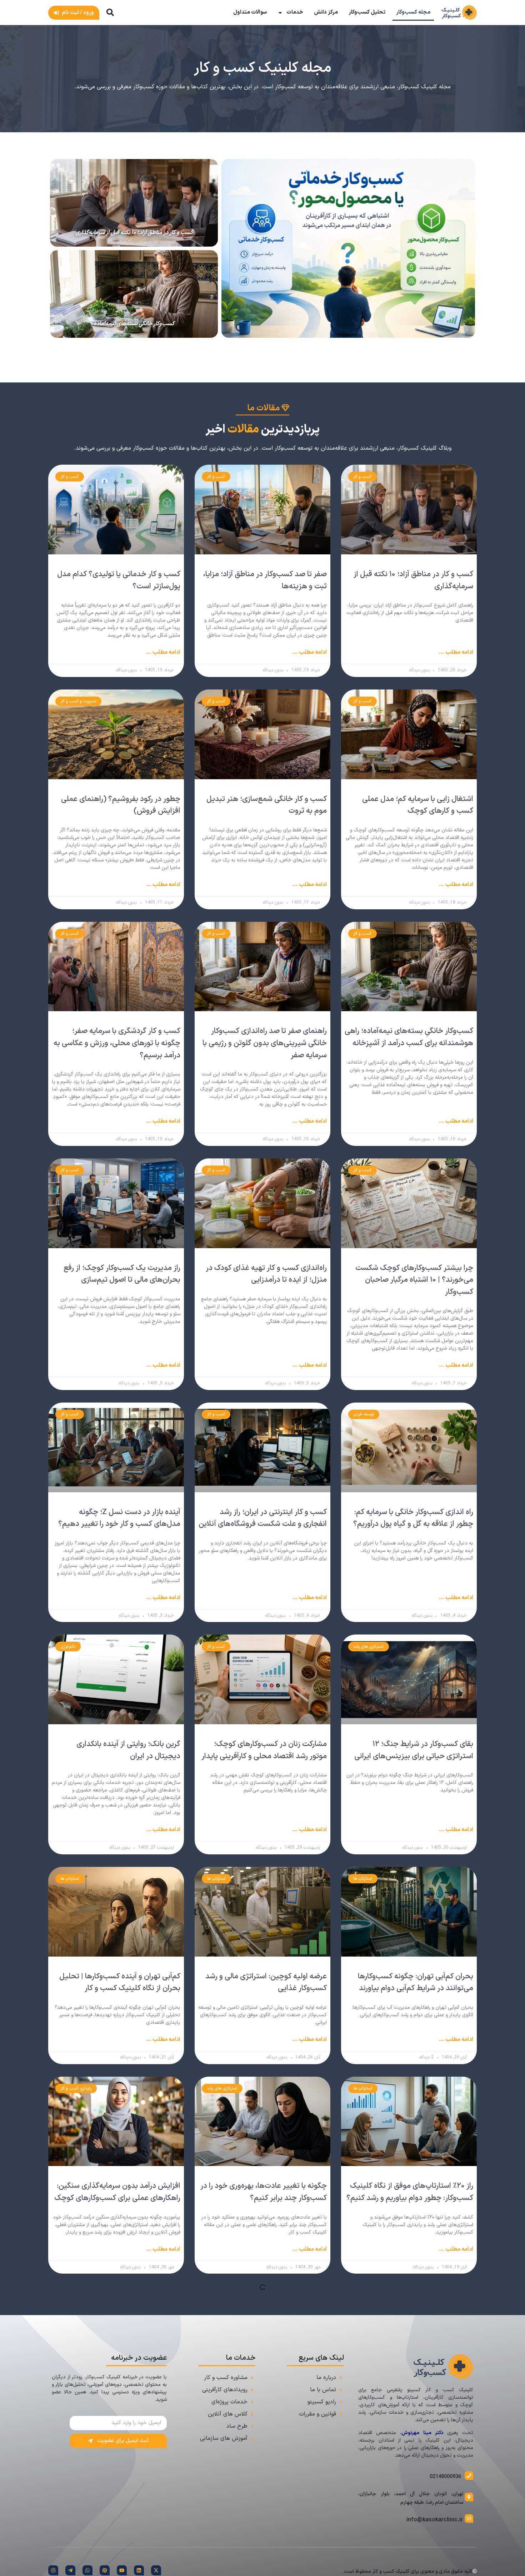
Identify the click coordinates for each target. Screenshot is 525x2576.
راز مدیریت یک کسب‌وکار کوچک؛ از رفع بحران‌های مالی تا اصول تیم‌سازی (122, 1274)
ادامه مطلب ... (456, 652)
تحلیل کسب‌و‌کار (367, 12)
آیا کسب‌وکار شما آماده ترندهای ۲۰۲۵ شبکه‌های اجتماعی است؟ (270, 2402)
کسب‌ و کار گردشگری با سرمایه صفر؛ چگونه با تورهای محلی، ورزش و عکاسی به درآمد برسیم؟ (117, 1043)
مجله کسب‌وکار (413, 12)
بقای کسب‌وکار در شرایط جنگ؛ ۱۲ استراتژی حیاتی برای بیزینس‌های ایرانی (414, 1750)
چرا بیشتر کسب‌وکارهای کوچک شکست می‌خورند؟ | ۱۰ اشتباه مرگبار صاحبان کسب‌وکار (414, 1280)
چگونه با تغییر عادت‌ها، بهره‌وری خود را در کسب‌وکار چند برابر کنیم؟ (264, 2192)
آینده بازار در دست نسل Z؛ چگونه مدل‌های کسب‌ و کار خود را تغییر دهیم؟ (119, 1518)
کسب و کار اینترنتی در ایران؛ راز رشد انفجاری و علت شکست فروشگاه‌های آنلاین (263, 1518)
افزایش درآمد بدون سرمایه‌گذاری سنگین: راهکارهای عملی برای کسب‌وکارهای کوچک (117, 2192)
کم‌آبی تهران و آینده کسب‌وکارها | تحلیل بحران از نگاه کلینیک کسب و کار (120, 1983)
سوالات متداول (250, 12)
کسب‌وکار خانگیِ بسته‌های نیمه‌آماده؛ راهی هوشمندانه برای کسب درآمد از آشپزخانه (409, 1037)
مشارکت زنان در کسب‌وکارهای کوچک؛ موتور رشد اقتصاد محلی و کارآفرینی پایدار (264, 1750)
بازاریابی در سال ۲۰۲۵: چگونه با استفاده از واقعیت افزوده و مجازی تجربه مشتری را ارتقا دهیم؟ (117, 2408)
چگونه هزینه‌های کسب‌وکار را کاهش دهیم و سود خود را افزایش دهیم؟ (418, 2402)
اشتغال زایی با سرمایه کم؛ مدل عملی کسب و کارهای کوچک (418, 805)
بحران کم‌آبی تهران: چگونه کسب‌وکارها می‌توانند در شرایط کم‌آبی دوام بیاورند (416, 1983)
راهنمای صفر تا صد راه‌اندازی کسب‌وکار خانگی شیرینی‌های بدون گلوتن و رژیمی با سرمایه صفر (265, 1043)
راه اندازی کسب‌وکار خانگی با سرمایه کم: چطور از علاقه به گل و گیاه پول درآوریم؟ (413, 1518)
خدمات (295, 12)
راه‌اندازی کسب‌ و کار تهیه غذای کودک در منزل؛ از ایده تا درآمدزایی (266, 1274)
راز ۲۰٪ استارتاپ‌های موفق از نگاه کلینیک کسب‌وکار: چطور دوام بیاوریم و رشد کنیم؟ (410, 2192)
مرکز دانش (326, 12)
